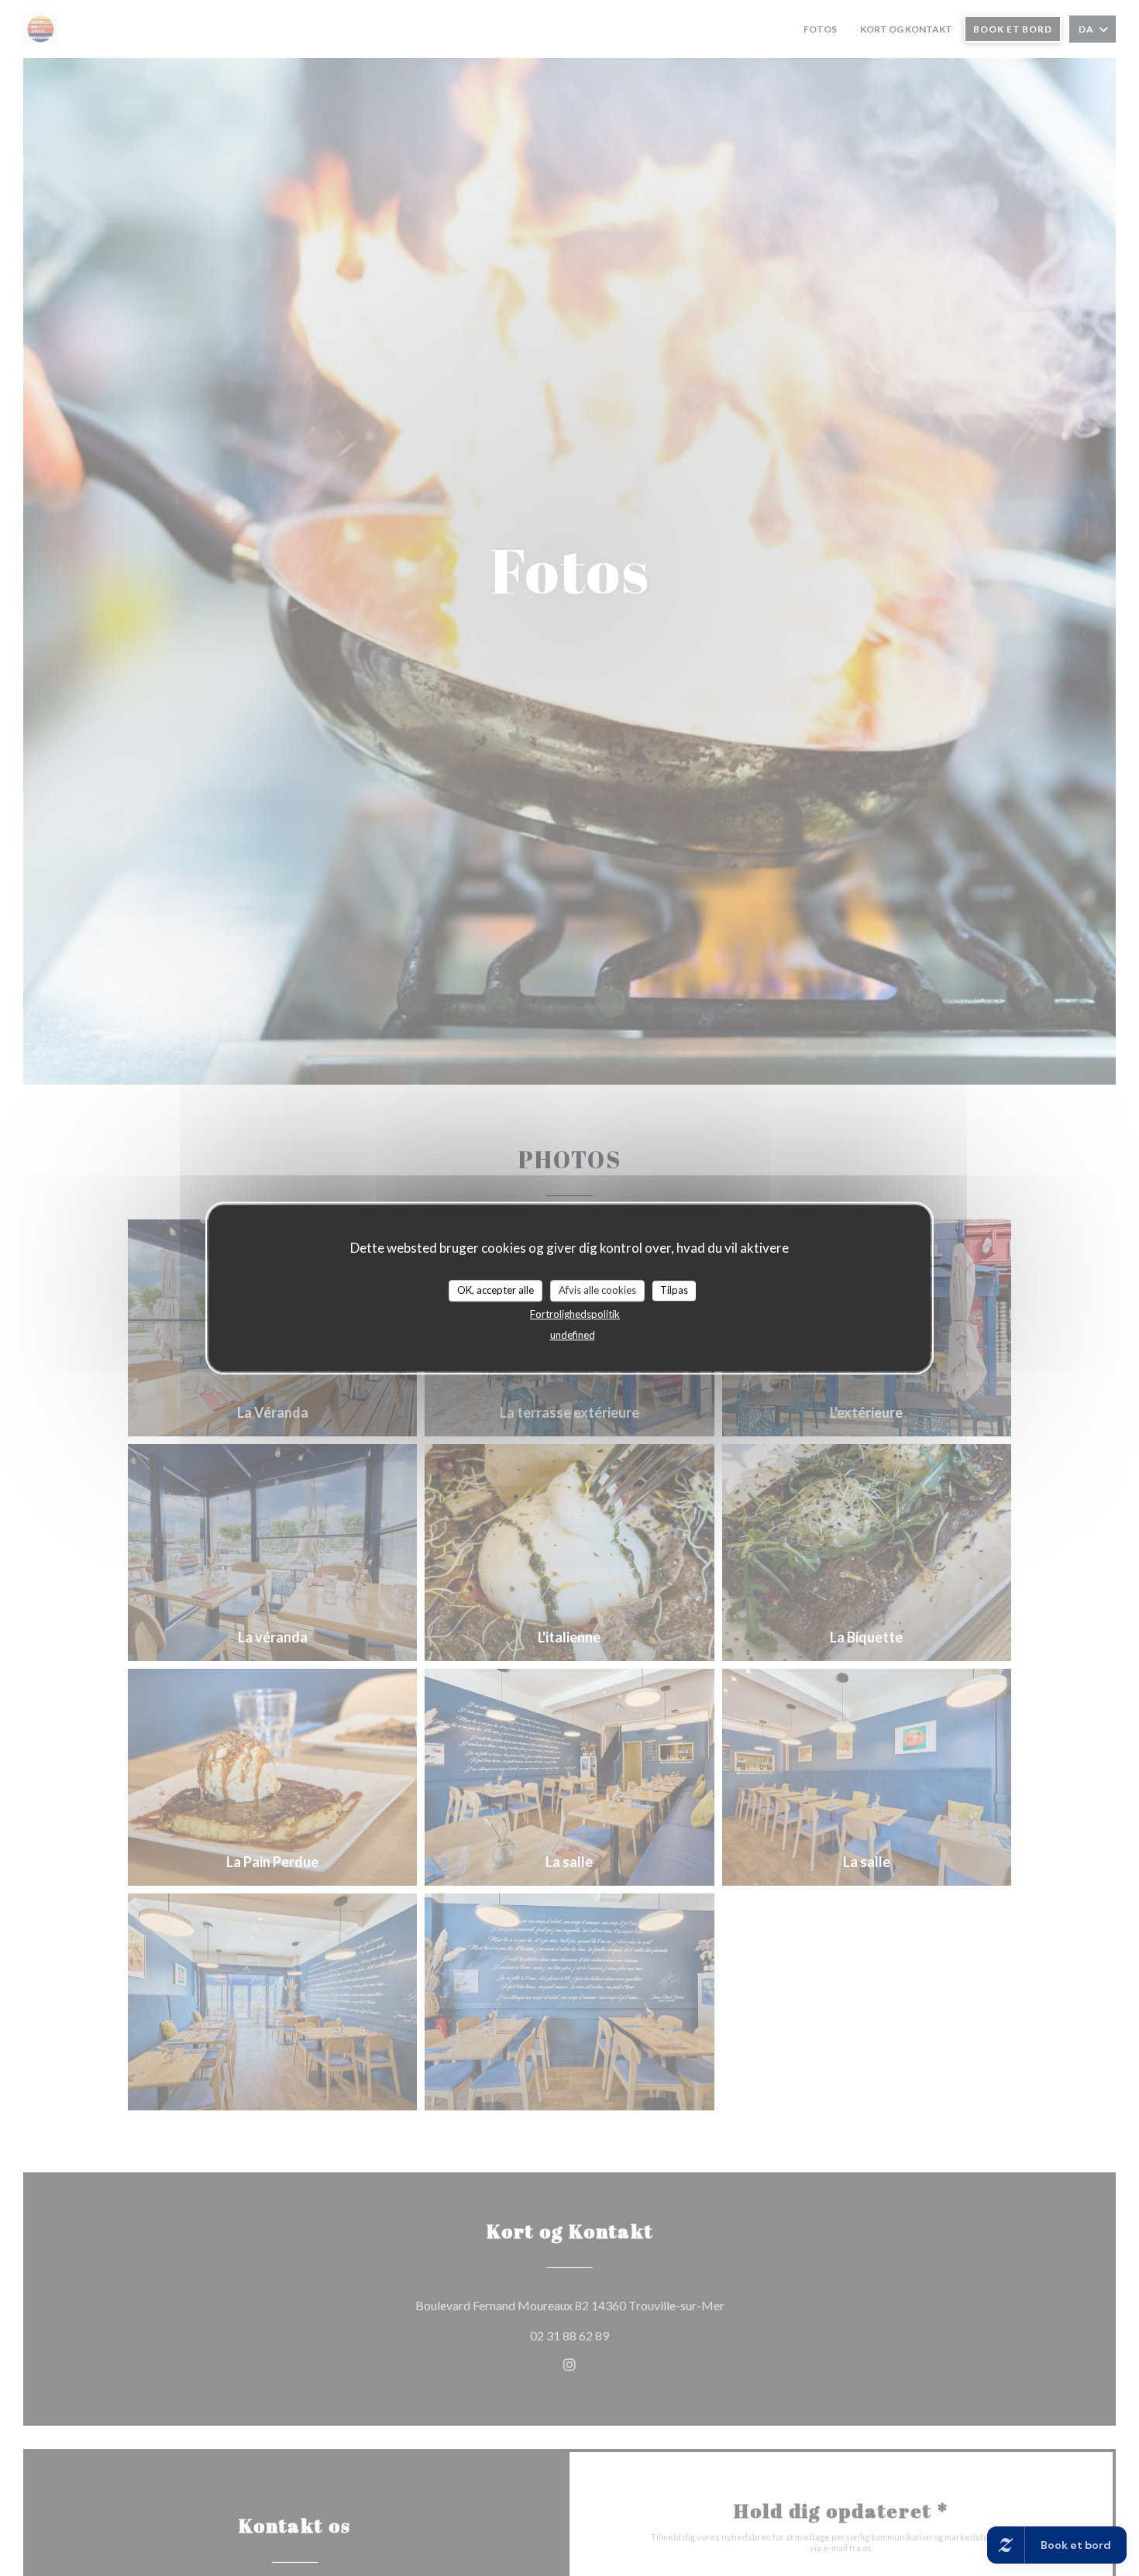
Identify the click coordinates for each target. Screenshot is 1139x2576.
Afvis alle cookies (597, 1290)
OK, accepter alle (496, 1290)
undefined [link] (573, 1334)
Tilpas (674, 1290)
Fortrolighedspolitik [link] (575, 1313)
